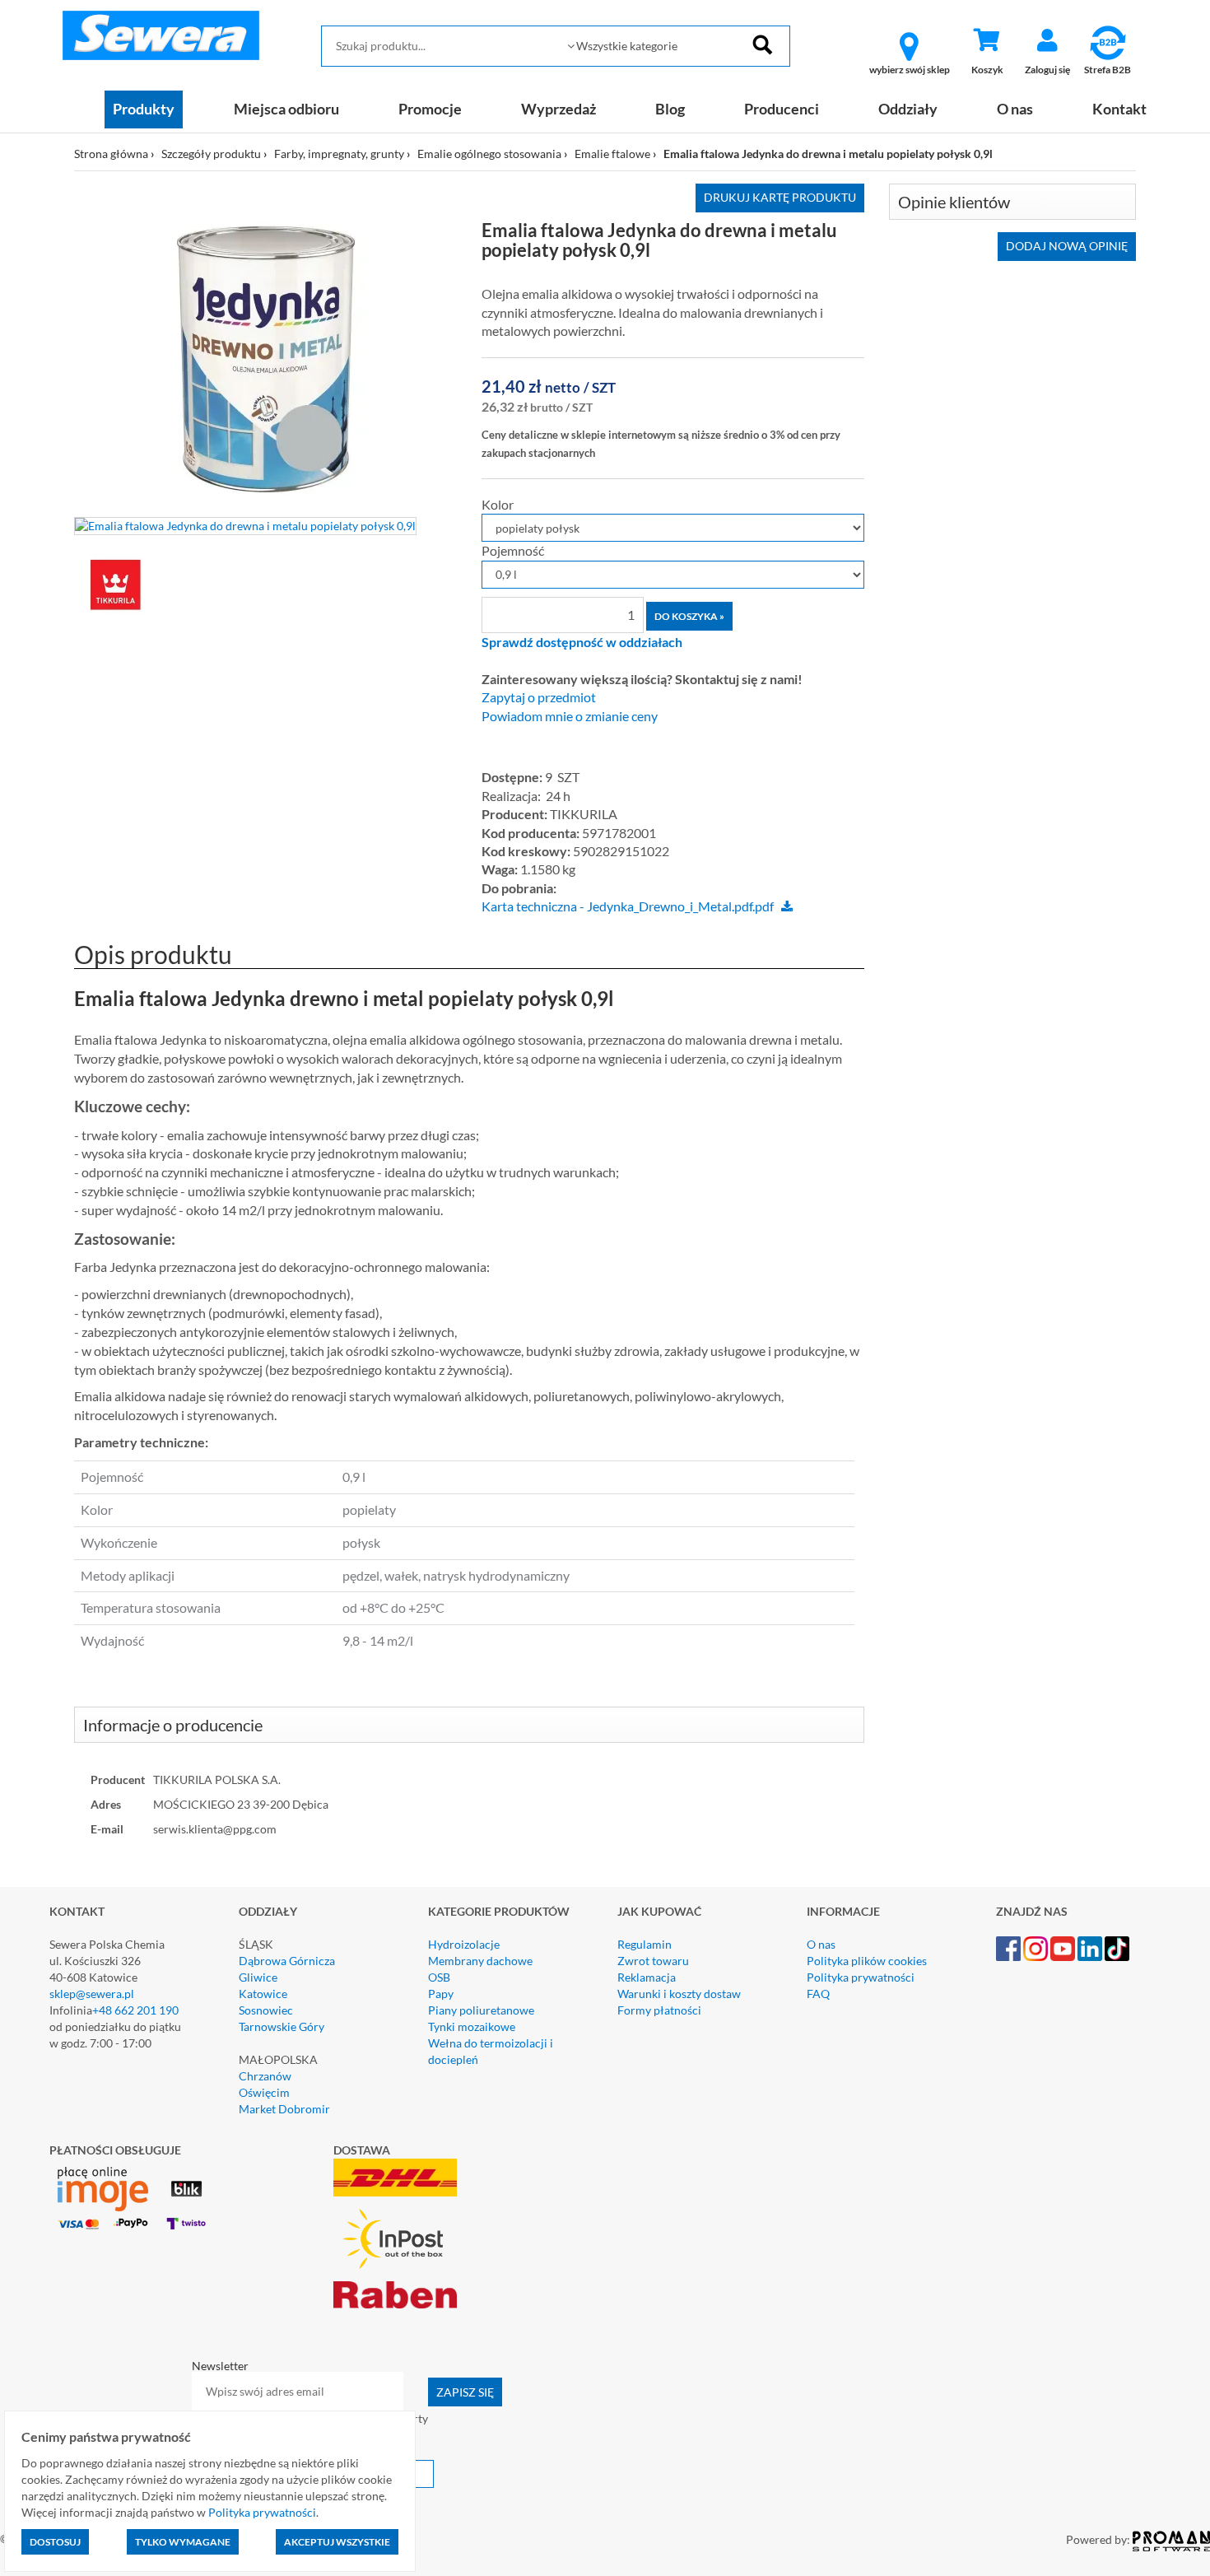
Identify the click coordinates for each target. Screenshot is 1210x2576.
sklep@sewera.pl (92, 1994)
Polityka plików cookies (867, 1961)
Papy (441, 1994)
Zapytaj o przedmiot (539, 697)
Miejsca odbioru (286, 109)
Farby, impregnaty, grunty (339, 154)
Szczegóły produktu (211, 154)
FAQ (818, 1994)
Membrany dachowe (480, 1961)
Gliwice (258, 1977)
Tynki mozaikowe (472, 2026)
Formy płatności (659, 2010)
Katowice (263, 1994)
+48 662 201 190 (135, 2010)
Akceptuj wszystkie (337, 2542)
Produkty (144, 109)
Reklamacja (647, 1977)
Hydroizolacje (464, 1944)
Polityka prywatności (861, 1977)
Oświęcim (264, 2092)
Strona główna (111, 154)
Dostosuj (55, 2542)
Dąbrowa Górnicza (287, 1961)
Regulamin (645, 1944)
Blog (670, 109)
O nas (1015, 109)
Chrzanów (265, 2076)
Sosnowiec (266, 2010)
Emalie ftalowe (612, 154)
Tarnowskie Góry (282, 2026)
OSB (439, 1977)
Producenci (782, 109)
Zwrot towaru (653, 1961)
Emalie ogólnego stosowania (489, 154)
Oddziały (908, 109)
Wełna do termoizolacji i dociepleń (491, 2051)
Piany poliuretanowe (481, 2010)
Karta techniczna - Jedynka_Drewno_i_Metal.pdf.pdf (628, 906)
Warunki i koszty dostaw (679, 1994)
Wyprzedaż (558, 109)
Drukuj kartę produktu (780, 197)
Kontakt (1119, 109)
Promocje (430, 109)
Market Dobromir (284, 2109)
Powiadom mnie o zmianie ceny (570, 716)
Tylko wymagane (183, 2542)
